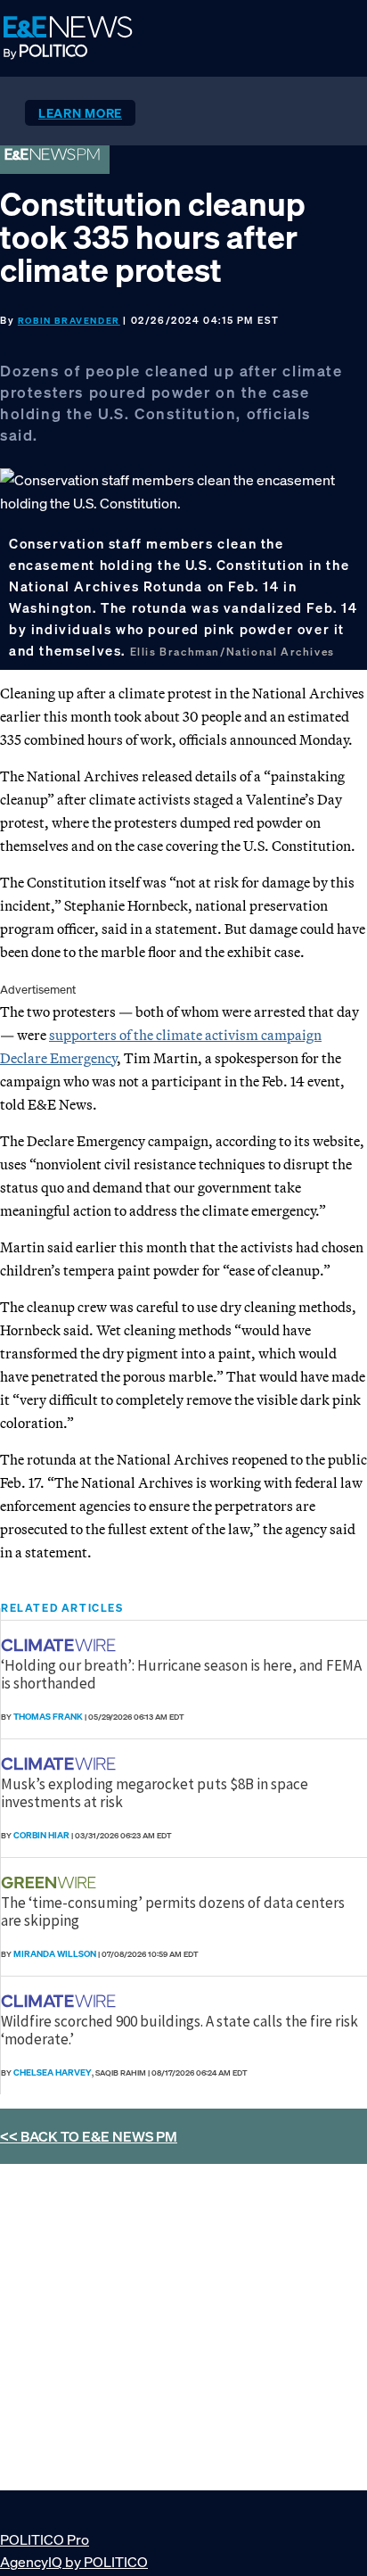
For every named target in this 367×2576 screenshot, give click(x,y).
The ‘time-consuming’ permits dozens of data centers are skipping (173, 1911)
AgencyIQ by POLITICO (74, 2562)
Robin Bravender (69, 321)
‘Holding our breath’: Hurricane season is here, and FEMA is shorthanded (181, 1674)
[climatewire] (61, 1645)
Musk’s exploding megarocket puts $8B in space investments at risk (155, 1793)
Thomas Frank (48, 1717)
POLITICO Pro (45, 2539)
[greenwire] (51, 1882)
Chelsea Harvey (53, 2072)
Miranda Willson (55, 1954)
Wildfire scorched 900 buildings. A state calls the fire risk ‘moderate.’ (179, 2030)
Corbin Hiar (41, 1835)
